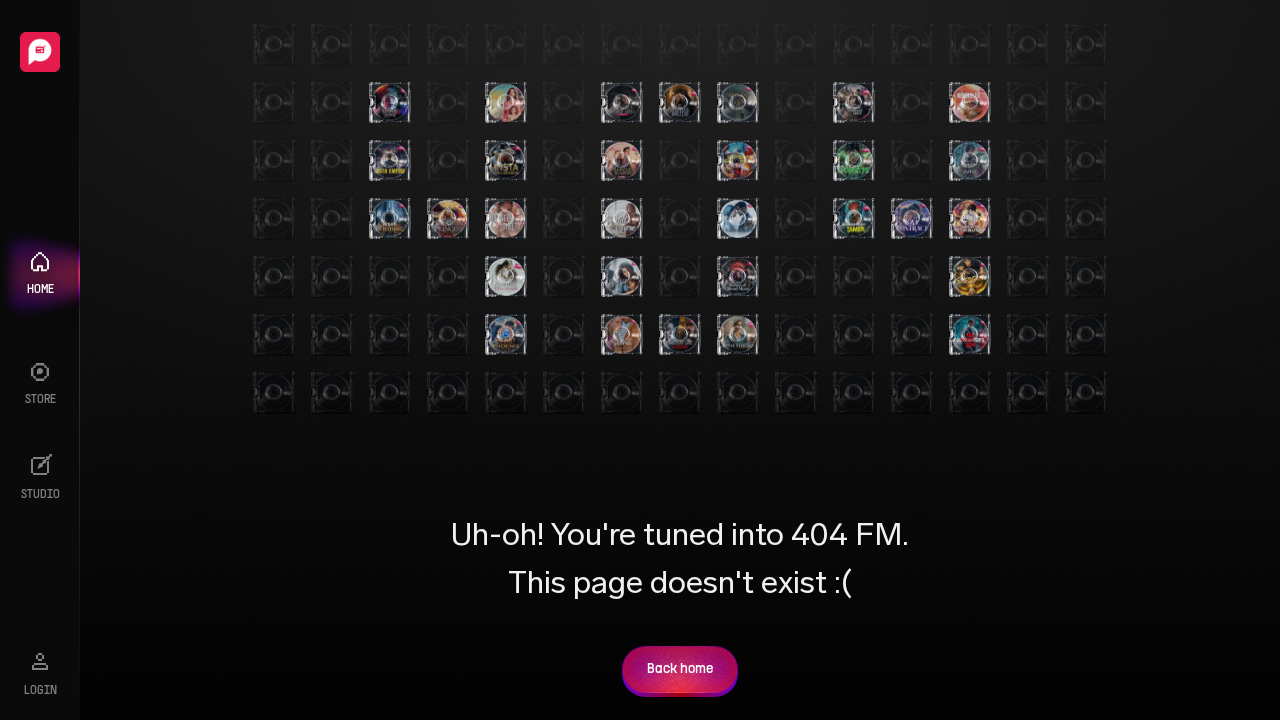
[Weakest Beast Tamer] (854, 219)
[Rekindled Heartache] (970, 103)
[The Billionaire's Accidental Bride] (854, 103)
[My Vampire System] (390, 103)
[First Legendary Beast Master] (738, 161)
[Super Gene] (970, 277)
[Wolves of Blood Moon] (738, 277)
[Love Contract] (912, 219)
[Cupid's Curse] (622, 219)
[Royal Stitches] (738, 335)
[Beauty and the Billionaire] (506, 277)
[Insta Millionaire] (506, 161)
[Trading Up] (738, 219)
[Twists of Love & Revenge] (680, 335)
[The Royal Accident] (622, 161)
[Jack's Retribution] (970, 219)
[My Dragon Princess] (448, 219)
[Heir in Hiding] (390, 219)
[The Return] (738, 103)
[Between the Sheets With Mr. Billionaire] (506, 219)
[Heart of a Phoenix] (506, 335)
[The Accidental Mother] (622, 277)
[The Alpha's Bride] (680, 103)
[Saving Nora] (506, 103)
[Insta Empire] (390, 161)
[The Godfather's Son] (970, 335)
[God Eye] (854, 161)
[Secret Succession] (622, 335)
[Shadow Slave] (970, 161)
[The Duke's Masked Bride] (622, 103)
